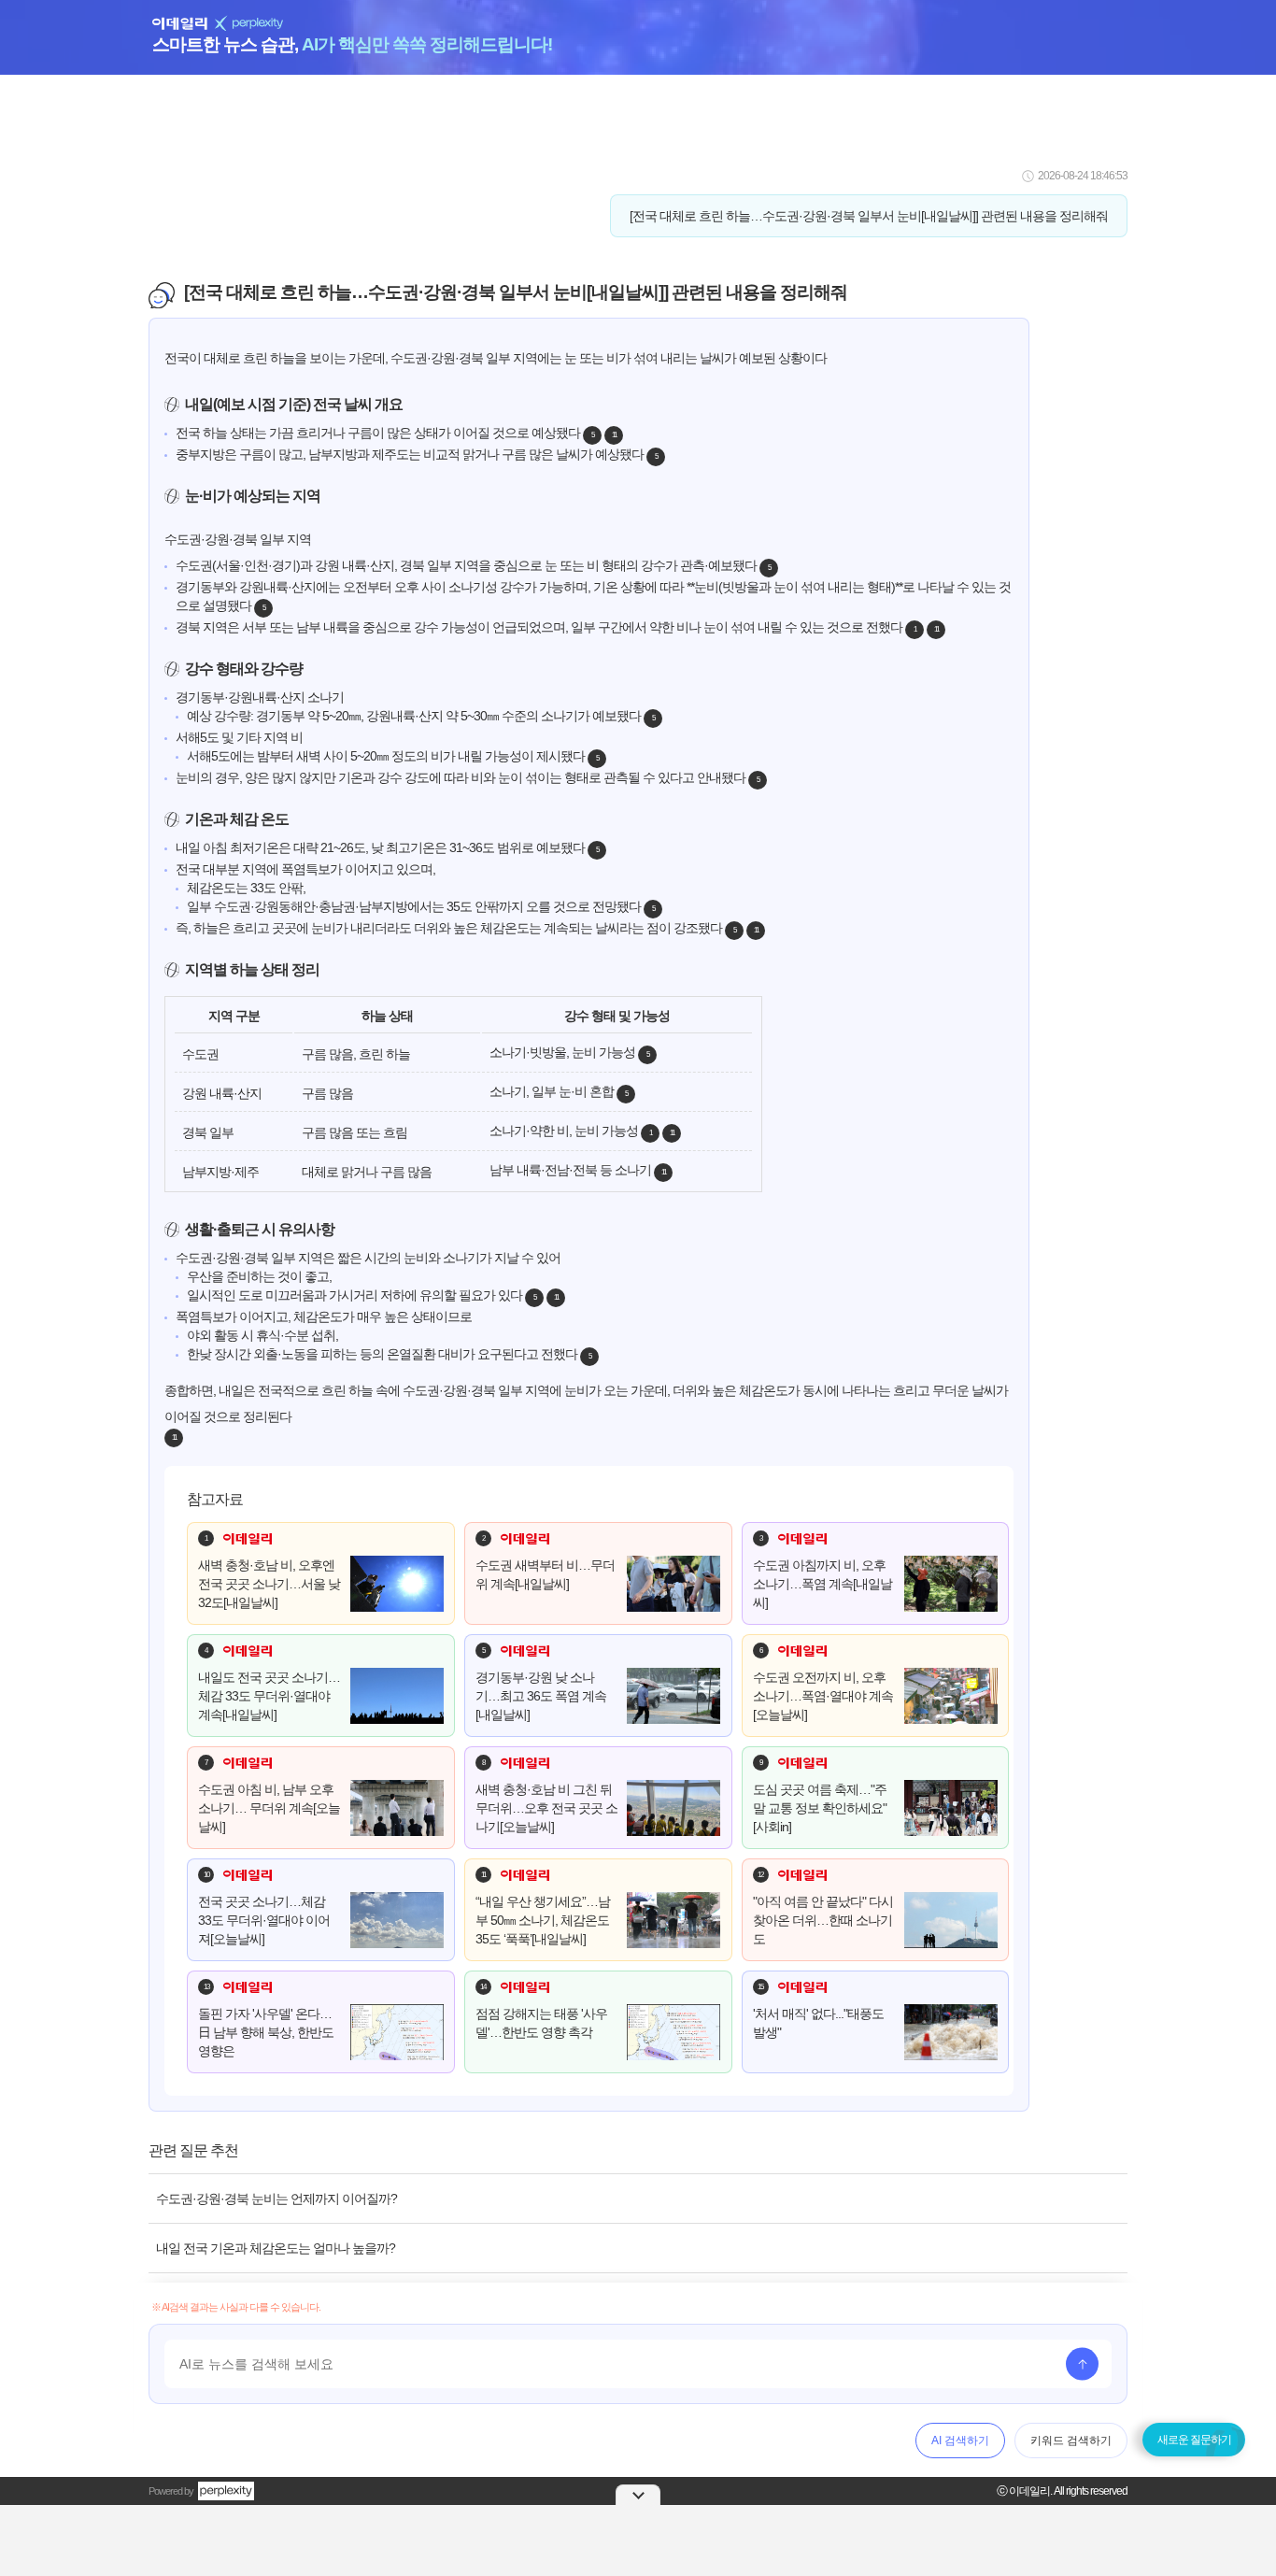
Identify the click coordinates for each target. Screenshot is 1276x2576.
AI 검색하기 (960, 2441)
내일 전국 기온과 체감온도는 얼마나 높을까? (276, 2248)
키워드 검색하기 (1071, 2441)
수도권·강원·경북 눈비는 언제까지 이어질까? (276, 2199)
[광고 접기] (638, 2495)
